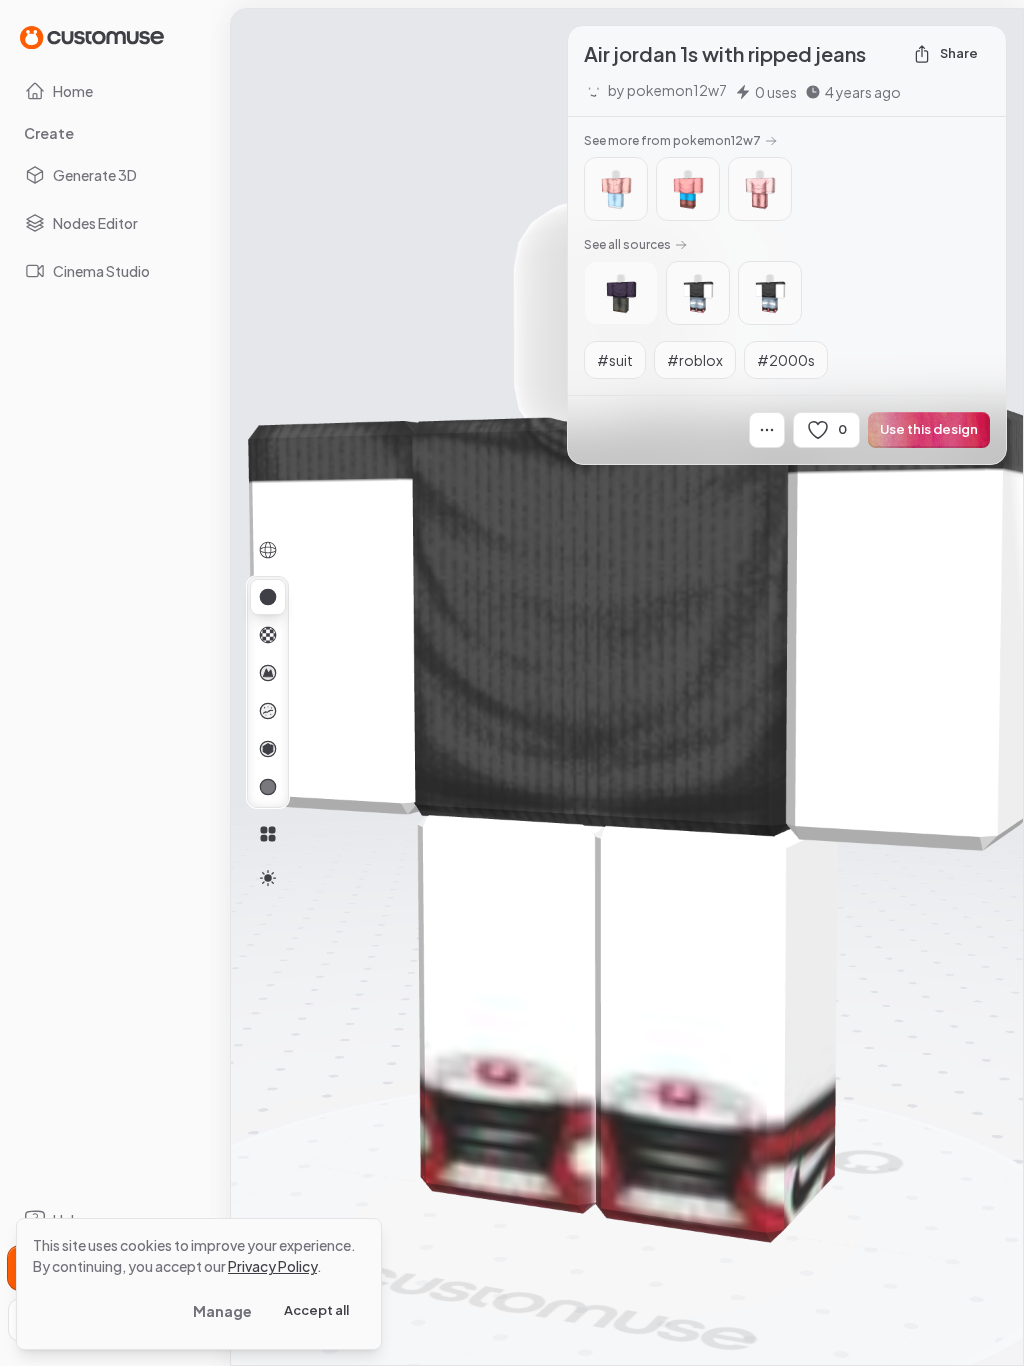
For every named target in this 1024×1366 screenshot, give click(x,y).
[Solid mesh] (268, 787)
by (667, 90)
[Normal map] (268, 673)
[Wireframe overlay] (268, 550)
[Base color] (268, 635)
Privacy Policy (272, 1266)
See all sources (627, 244)
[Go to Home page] (92, 36)
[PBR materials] (268, 597)
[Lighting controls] (268, 878)
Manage (222, 1311)
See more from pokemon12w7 (672, 140)
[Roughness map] (268, 711)
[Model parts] (268, 834)
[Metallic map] (268, 749)
